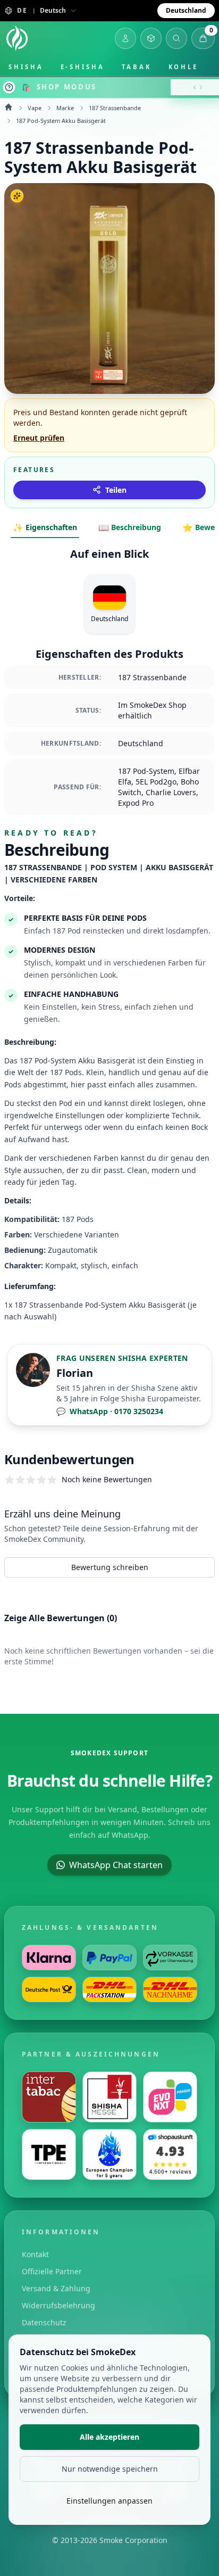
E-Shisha (83, 67)
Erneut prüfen (39, 438)
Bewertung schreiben (110, 1567)
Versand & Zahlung (56, 2288)
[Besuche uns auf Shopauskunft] (170, 2154)
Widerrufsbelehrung (58, 2305)
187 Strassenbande (115, 108)
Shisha (26, 67)
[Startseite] (17, 38)
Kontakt (35, 2254)
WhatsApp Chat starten (116, 1865)
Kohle (184, 67)
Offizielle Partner (52, 2271)
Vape (35, 108)
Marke (65, 108)
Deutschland (186, 10)
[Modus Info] (9, 87)
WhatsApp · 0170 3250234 (110, 1411)
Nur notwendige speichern (110, 2469)
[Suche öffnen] (176, 38)
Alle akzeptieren (109, 2437)
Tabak (137, 67)
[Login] (125, 38)
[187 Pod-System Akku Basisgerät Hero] (109, 288)
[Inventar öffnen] (151, 38)
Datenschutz (44, 2322)
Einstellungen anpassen (109, 2501)
